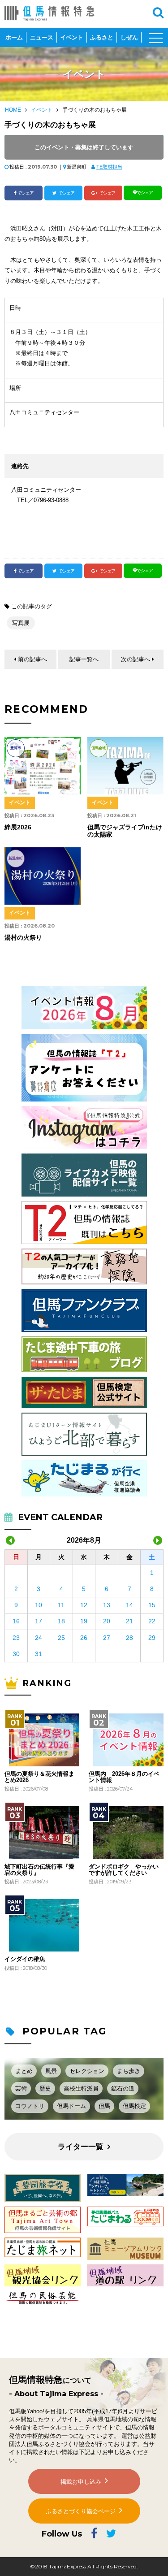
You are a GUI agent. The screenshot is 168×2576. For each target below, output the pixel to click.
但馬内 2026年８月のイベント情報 (124, 1777)
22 (152, 1621)
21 (129, 1621)
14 (129, 1605)
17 (39, 1621)
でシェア (26, 193)
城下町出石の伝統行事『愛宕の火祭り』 (39, 1870)
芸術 (21, 2088)
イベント (72, 37)
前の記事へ (32, 659)
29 (152, 1638)
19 (84, 1621)
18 (61, 1621)
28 (129, 1638)
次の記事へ (136, 659)
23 (16, 1638)
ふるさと (102, 37)
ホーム (14, 37)
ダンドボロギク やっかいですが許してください (124, 1870)
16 (16, 1621)
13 (107, 1605)
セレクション (87, 2071)
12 (84, 1605)
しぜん (129, 37)
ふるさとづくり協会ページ (81, 2511)
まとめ (24, 2071)
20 (107, 1621)
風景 (51, 2071)
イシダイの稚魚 (25, 1959)
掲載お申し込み (81, 2482)
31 (39, 1654)
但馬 (104, 2106)
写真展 (21, 623)
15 (152, 1605)
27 (107, 1638)
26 (84, 1638)
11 (61, 1605)
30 (16, 1654)
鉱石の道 (123, 2088)
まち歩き (129, 2071)
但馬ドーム (71, 2106)
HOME (13, 110)
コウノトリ (30, 2106)
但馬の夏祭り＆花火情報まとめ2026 (39, 1777)
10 (39, 1605)
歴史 (45, 2088)
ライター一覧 (81, 2147)
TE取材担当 (109, 167)
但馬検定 (134, 2106)
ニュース (42, 37)
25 (61, 1638)
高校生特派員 (81, 2088)
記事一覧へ (84, 659)
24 (39, 1638)
